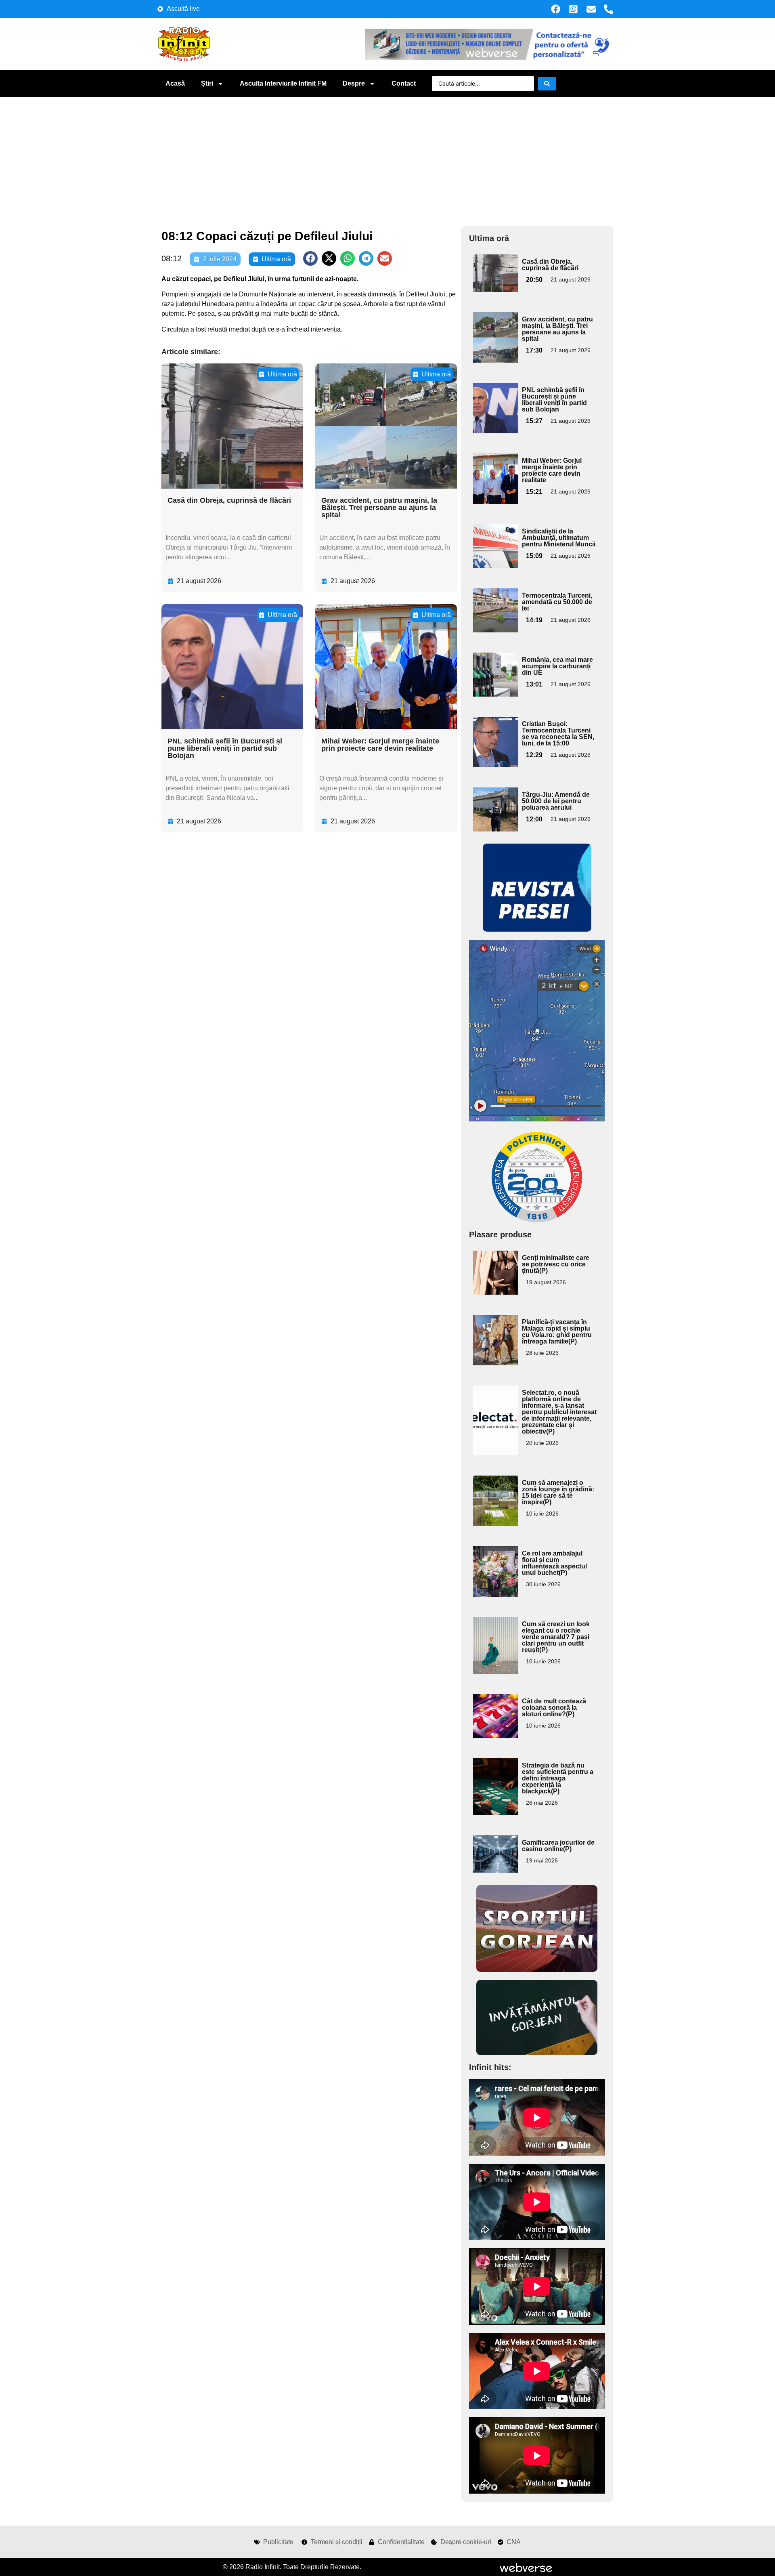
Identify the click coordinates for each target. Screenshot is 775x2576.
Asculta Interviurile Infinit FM (283, 83)
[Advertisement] (387, 157)
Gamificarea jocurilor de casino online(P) (558, 1846)
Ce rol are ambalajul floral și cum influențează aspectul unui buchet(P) (554, 1563)
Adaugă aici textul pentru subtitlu (494, 273)
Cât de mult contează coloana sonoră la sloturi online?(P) (554, 1708)
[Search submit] (547, 84)
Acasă (175, 83)
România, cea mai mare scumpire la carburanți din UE (557, 666)
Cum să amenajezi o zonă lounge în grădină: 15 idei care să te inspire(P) (558, 1492)
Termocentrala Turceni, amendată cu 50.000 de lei (557, 602)
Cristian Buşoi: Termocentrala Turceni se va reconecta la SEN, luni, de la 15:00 (558, 734)
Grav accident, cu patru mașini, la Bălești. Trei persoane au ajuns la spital (379, 508)
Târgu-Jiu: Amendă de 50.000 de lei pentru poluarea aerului (556, 801)
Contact (404, 83)
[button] (310, 258)
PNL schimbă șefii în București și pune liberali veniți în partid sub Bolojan (225, 748)
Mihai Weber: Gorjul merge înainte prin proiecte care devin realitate (380, 745)
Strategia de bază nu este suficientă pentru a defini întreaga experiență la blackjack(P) (558, 1778)
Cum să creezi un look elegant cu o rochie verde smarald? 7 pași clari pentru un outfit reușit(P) (556, 1637)
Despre (354, 83)
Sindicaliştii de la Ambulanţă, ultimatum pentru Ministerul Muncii (559, 538)
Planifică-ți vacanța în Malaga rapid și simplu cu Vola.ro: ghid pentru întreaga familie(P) (557, 1332)
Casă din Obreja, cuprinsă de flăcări (229, 500)
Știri (207, 83)
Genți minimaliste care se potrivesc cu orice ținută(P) (556, 1264)
